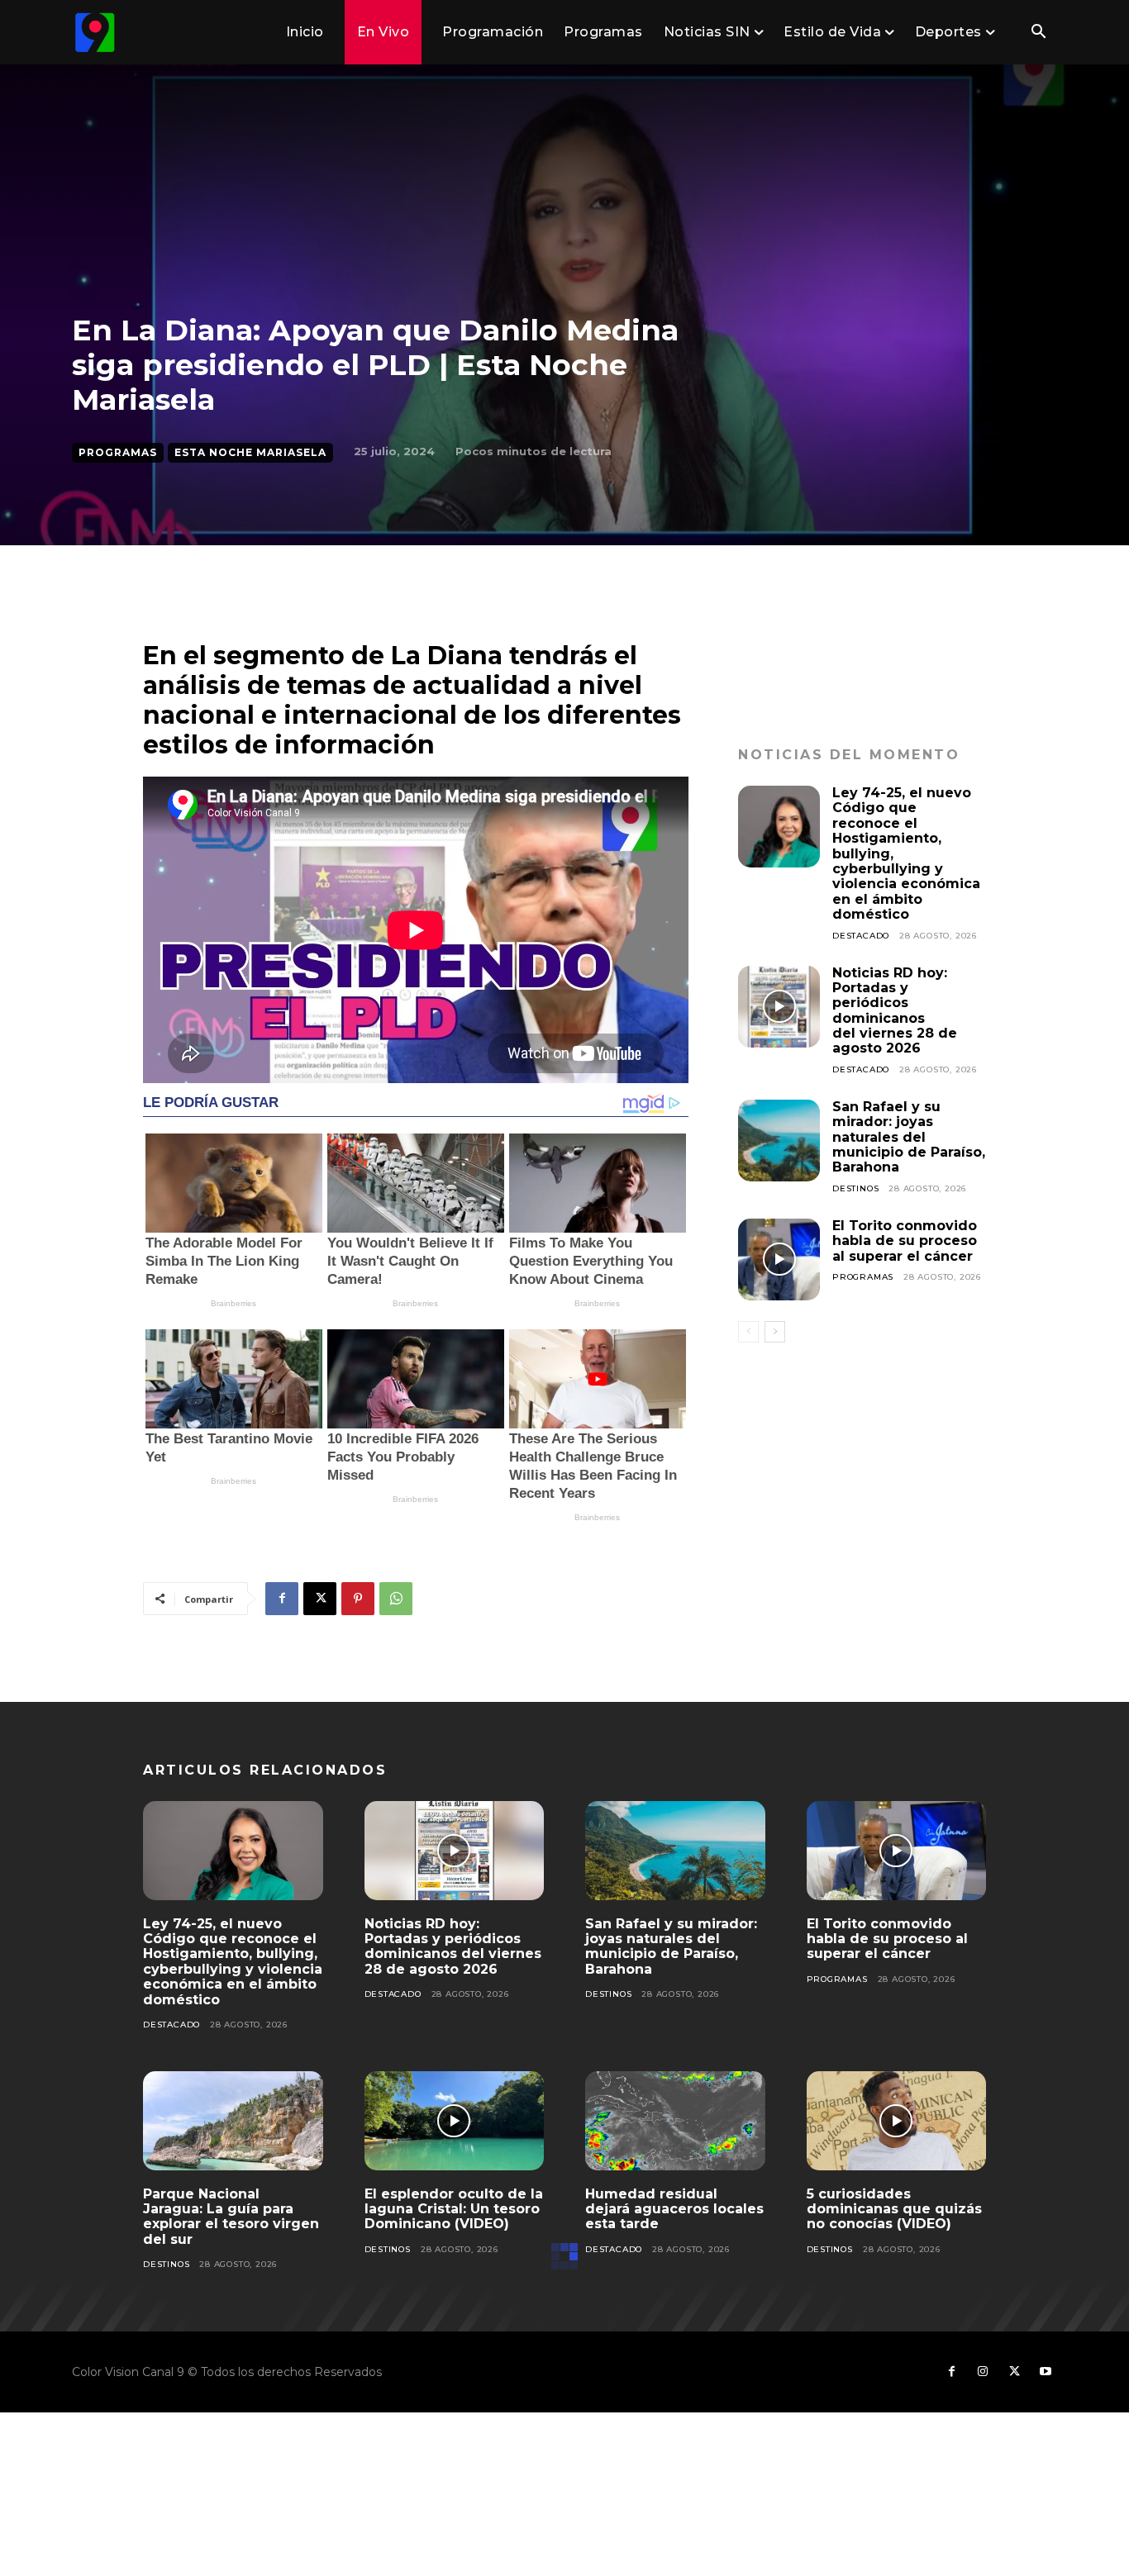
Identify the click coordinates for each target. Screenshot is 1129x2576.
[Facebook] (282, 1599)
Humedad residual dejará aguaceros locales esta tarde (674, 2209)
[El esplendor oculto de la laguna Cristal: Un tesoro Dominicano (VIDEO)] (455, 2121)
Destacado (861, 936)
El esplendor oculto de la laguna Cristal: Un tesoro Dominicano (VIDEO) (454, 2209)
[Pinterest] (358, 1599)
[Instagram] (983, 2372)
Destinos (855, 1188)
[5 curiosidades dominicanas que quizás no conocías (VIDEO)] (897, 2121)
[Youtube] (1046, 2372)
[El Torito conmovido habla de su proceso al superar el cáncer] (779, 1259)
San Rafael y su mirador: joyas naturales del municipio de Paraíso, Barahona (909, 1137)
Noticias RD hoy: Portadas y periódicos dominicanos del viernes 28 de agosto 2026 (895, 1011)
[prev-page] (748, 1332)
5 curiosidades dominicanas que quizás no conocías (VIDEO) (894, 2209)
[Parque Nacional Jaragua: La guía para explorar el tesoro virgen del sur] (233, 2121)
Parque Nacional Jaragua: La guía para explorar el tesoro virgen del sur (231, 2217)
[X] (320, 1599)
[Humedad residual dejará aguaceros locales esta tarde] (675, 2121)
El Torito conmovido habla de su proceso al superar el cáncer (905, 1241)
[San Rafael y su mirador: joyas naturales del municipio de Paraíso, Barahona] (779, 1141)
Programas (118, 452)
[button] (1038, 33)
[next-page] (775, 1332)
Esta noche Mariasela (250, 452)
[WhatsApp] (396, 1599)
